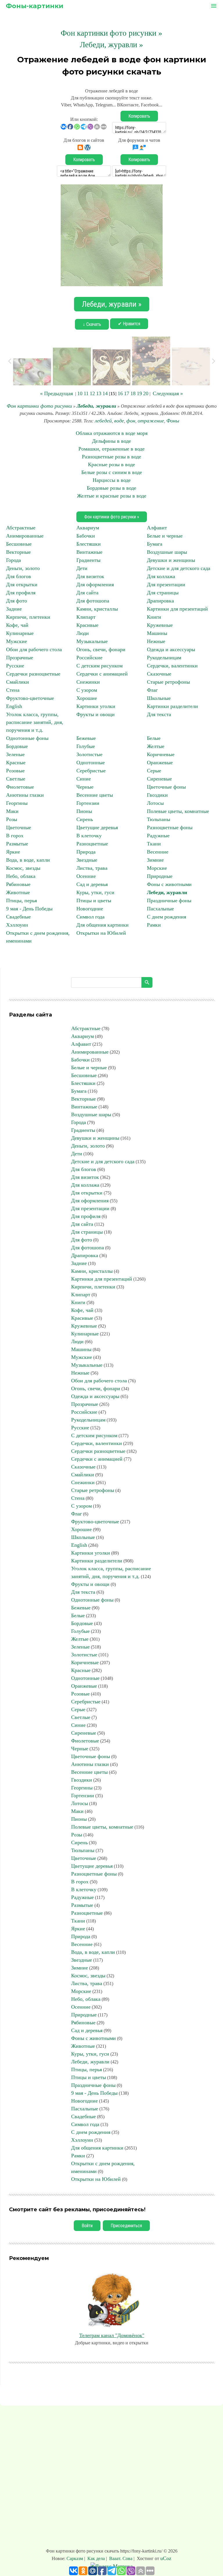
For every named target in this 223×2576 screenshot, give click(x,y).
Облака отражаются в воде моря (112, 433)
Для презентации (166, 584)
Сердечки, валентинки (172, 666)
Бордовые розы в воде (111, 488)
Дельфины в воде (111, 441)
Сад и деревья (92, 884)
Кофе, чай (17, 625)
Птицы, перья (21, 901)
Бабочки (86, 536)
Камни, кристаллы (97, 609)
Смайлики (18, 682)
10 (80, 393)
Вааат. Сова (121, 2558)
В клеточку (89, 836)
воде (119, 421)
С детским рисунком (99, 666)
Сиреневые (159, 779)
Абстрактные (21, 528)
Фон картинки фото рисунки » (111, 33)
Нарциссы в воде (112, 480)
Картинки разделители (172, 706)
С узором (87, 690)
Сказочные (159, 674)
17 (127, 393)
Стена (13, 690)
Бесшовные (19, 544)
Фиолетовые (20, 787)
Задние (14, 609)
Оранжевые (160, 763)
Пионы (84, 811)
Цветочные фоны (166, 787)
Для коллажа (161, 576)
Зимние (155, 860)
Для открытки (22, 584)
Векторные (18, 552)
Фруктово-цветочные (30, 698)
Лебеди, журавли (96, 406)
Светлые (16, 779)
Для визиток (90, 576)
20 (146, 393)
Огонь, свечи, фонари (101, 649)
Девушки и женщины (171, 560)
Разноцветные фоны (170, 827)
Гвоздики (157, 795)
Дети (82, 568)
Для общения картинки (102, 925)
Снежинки (88, 682)
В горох (15, 836)
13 (99, 393)
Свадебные (18, 917)
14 (105, 393)
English (14, 706)
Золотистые (89, 754)
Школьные (159, 698)
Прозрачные (20, 658)
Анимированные (25, 536)
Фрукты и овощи (96, 714)
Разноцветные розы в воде (111, 457)
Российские (89, 658)
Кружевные (160, 625)
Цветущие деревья (97, 827)
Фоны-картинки (35, 6)
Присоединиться (126, 2226)
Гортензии (88, 803)
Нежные (156, 641)
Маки (12, 811)
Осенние (86, 876)
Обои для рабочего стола (34, 649)
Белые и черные (165, 536)
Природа (86, 852)
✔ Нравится (129, 324)
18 (133, 393)
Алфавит (157, 528)
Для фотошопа (93, 601)
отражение (151, 421)
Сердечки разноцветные (33, 674)
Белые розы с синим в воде (112, 472)
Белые (154, 738)
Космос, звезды (23, 868)
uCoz (166, 2558)
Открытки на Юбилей (101, 933)
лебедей (103, 421)
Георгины (17, 803)
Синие (84, 779)
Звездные (87, 860)
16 (120, 393)
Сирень (85, 819)
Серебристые (91, 771)
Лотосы (155, 803)
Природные (160, 876)
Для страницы (163, 593)
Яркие (13, 852)
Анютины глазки (25, 795)
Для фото (17, 601)
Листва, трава (92, 868)
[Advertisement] (111, 2478)
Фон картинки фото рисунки (39, 406)
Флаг (152, 690)
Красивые (87, 625)
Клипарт (86, 617)
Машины (157, 633)
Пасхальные (160, 909)
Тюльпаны (159, 819)
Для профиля (21, 593)
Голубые (86, 746)
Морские (157, 868)
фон (131, 421)
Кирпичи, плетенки (28, 617)
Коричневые (161, 754)
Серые (154, 771)
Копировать (139, 116)
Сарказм (75, 2558)
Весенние (158, 852)
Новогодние (90, 909)
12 (92, 393)
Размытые (17, 844)
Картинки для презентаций (177, 609)
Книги (154, 617)
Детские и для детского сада (179, 568)
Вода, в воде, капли (28, 860)
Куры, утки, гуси (95, 892)
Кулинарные (20, 633)
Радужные (158, 836)
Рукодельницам (164, 658)
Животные (18, 892)
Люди (83, 633)
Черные (85, 787)
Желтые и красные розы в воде (112, 496)
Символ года (90, 917)
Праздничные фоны (169, 901)
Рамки (154, 925)
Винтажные (89, 552)
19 (139, 393)
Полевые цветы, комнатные (178, 811)
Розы (12, 819)
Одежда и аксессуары (171, 649)
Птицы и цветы (94, 901)
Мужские (17, 641)
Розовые (15, 771)
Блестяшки (89, 544)
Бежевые (86, 738)
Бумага (155, 544)
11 (86, 393)
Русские (15, 666)
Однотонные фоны (27, 738)
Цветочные (19, 827)
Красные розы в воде (111, 464)
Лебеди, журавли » (111, 45)
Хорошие (87, 698)
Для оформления (95, 584)
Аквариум (88, 528)
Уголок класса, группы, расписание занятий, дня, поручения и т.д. (35, 722)
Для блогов (19, 576)
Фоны (173, 421)
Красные (16, 763)
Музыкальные (92, 641)
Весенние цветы (95, 795)
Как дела (96, 2558)
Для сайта (87, 593)
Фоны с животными (169, 884)
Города (14, 560)
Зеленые (15, 754)
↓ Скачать (92, 324)
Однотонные (91, 763)
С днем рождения (167, 917)
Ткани (154, 844)
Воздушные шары (167, 552)
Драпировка (160, 601)
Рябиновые (18, 884)
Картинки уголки (96, 706)
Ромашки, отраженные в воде (111, 449)
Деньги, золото (23, 568)
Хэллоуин (17, 925)
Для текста (159, 714)
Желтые (156, 746)
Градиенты (88, 560)
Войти (87, 2226)
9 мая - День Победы (29, 909)
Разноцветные (92, 844)
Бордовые (17, 746)
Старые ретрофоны (168, 682)
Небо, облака (21, 876)
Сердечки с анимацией (102, 674)
